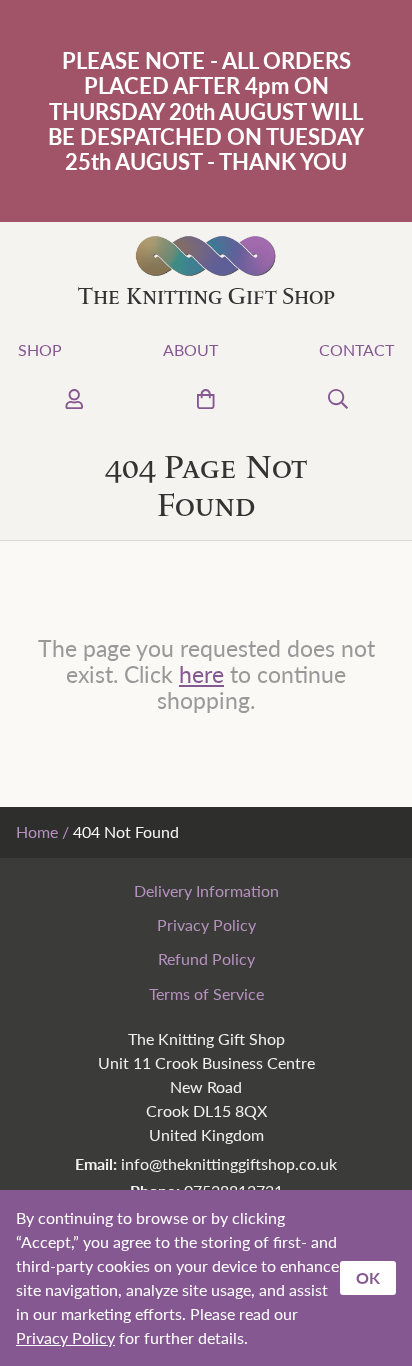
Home (37, 831)
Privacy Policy (206, 924)
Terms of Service (206, 993)
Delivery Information (206, 890)
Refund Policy (206, 958)
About (190, 349)
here (201, 673)
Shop (40, 349)
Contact (356, 349)
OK (368, 1277)
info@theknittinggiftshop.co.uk (229, 1163)
